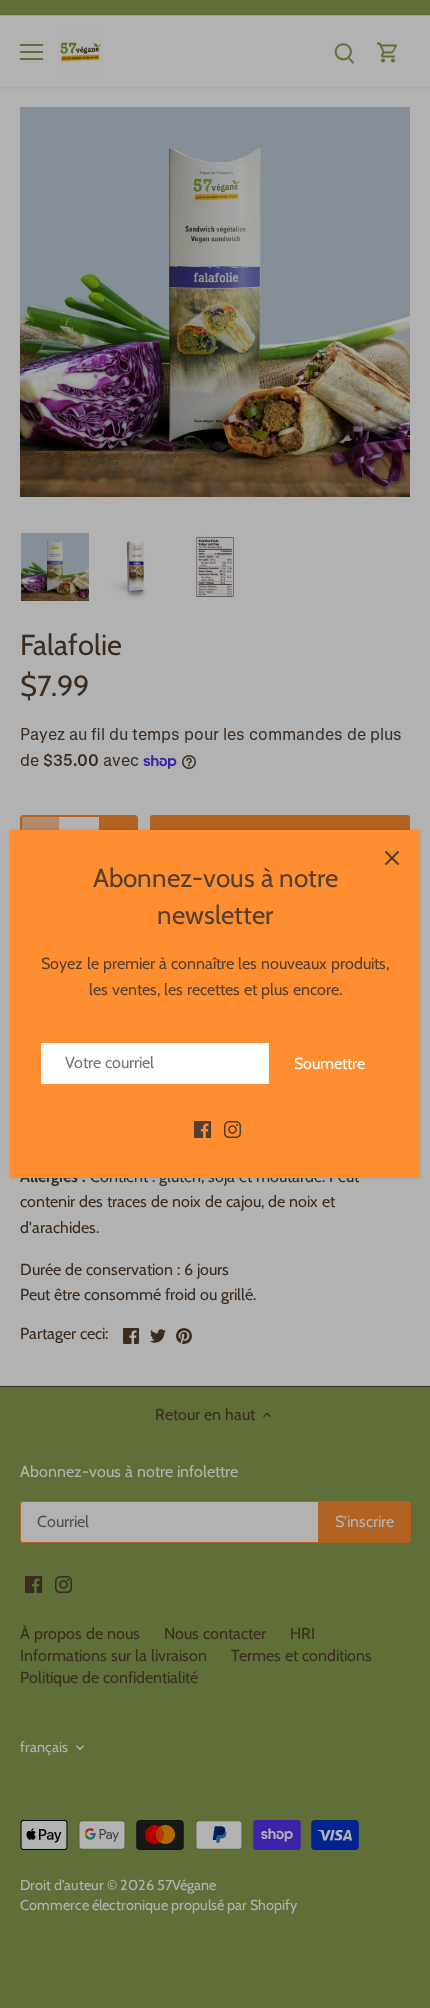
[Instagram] (232, 1128)
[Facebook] (202, 1128)
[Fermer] (392, 858)
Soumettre (329, 1063)
